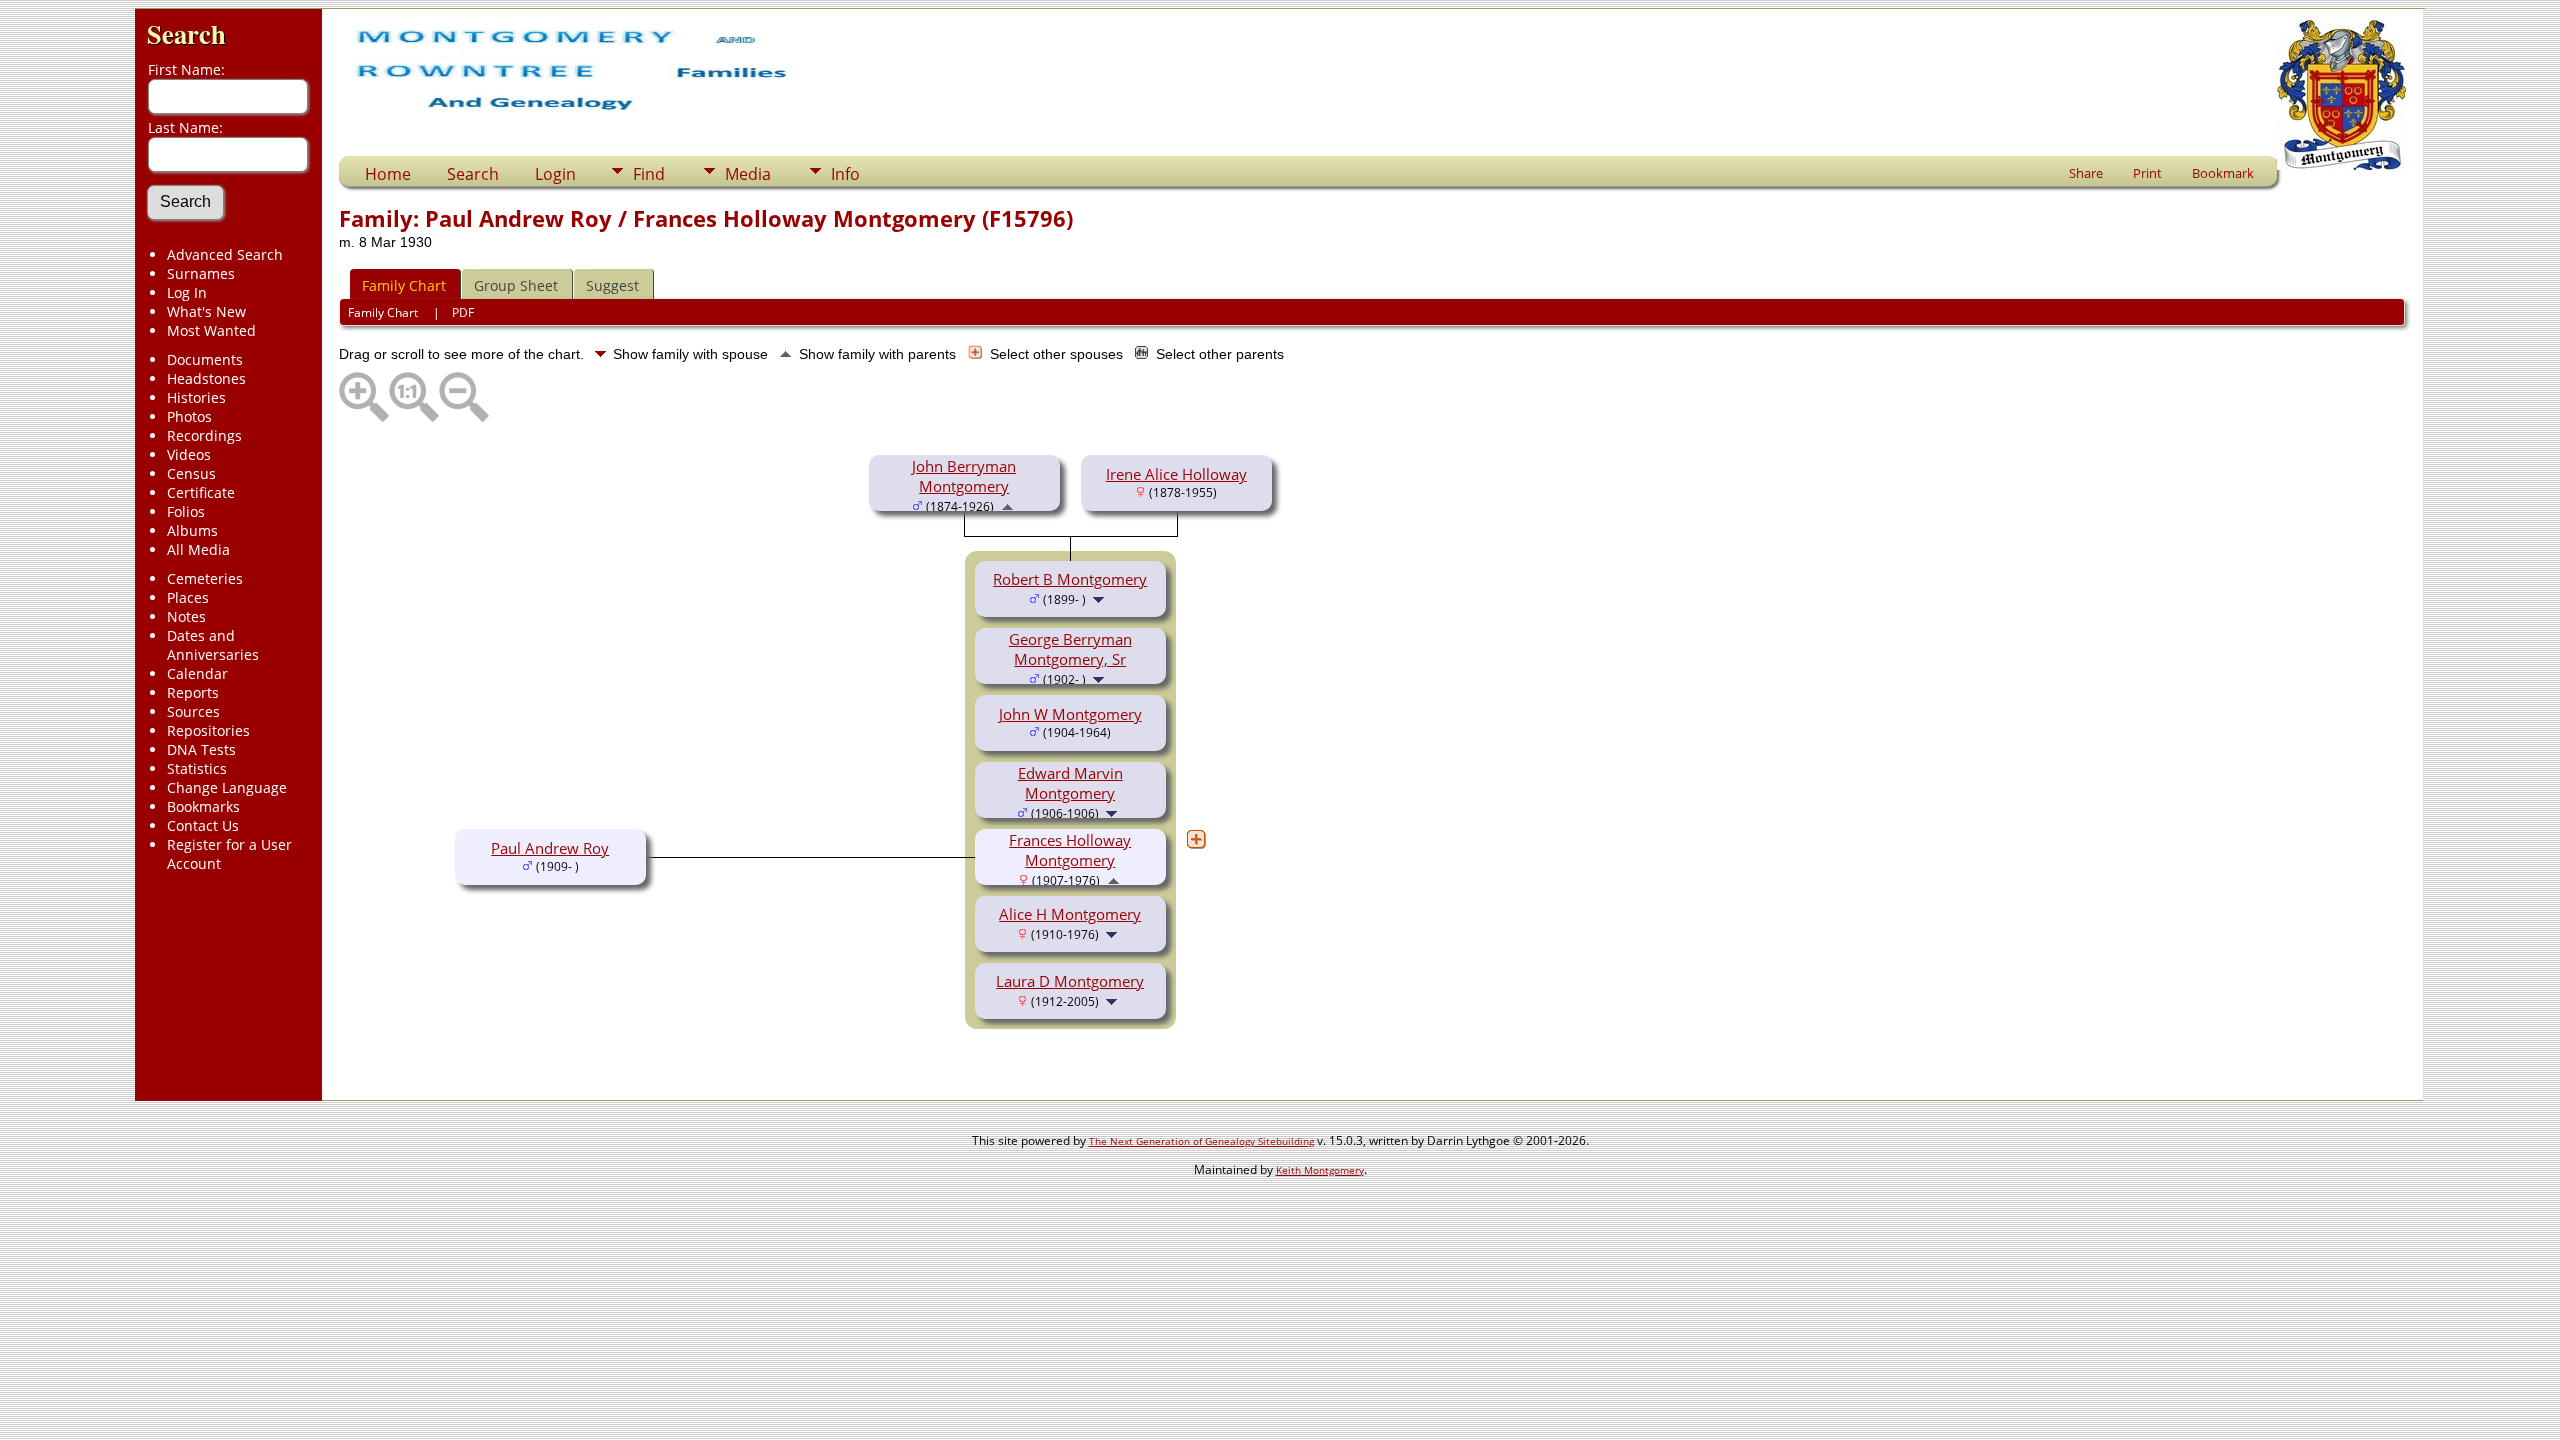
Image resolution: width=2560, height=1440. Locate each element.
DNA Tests (201, 749)
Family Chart (404, 285)
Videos (189, 454)
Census (191, 473)
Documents (205, 359)
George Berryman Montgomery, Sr (1070, 649)
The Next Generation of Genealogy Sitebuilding (1201, 1141)
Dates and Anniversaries (213, 645)
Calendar (197, 673)
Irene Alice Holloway (1176, 474)
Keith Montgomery (1320, 1170)
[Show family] (1100, 598)
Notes (186, 616)
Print (2147, 173)
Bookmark (2223, 173)
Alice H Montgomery (1070, 914)
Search (186, 33)
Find (649, 174)
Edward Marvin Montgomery (1070, 783)
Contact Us (203, 825)
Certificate (201, 492)
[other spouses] (1196, 839)
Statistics (197, 768)
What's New (206, 311)
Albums (192, 530)
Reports (193, 692)
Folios (186, 511)
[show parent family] (1007, 505)
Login (555, 174)
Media (748, 174)
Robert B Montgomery (1070, 579)
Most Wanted (211, 330)
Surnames (201, 273)
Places (188, 597)
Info (845, 174)
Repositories (208, 730)
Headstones (206, 378)
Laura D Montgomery (1070, 981)
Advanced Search (225, 254)
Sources (193, 711)
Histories (196, 397)
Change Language (227, 787)
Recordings (204, 435)
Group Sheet (516, 285)
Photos (189, 416)
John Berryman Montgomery (964, 476)
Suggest (612, 285)
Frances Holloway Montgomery (1070, 850)
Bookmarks (203, 806)
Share (2086, 173)
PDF (463, 312)
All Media (198, 549)
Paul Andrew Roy (550, 848)
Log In (187, 292)
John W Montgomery (1070, 714)
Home (388, 174)
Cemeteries (205, 578)
